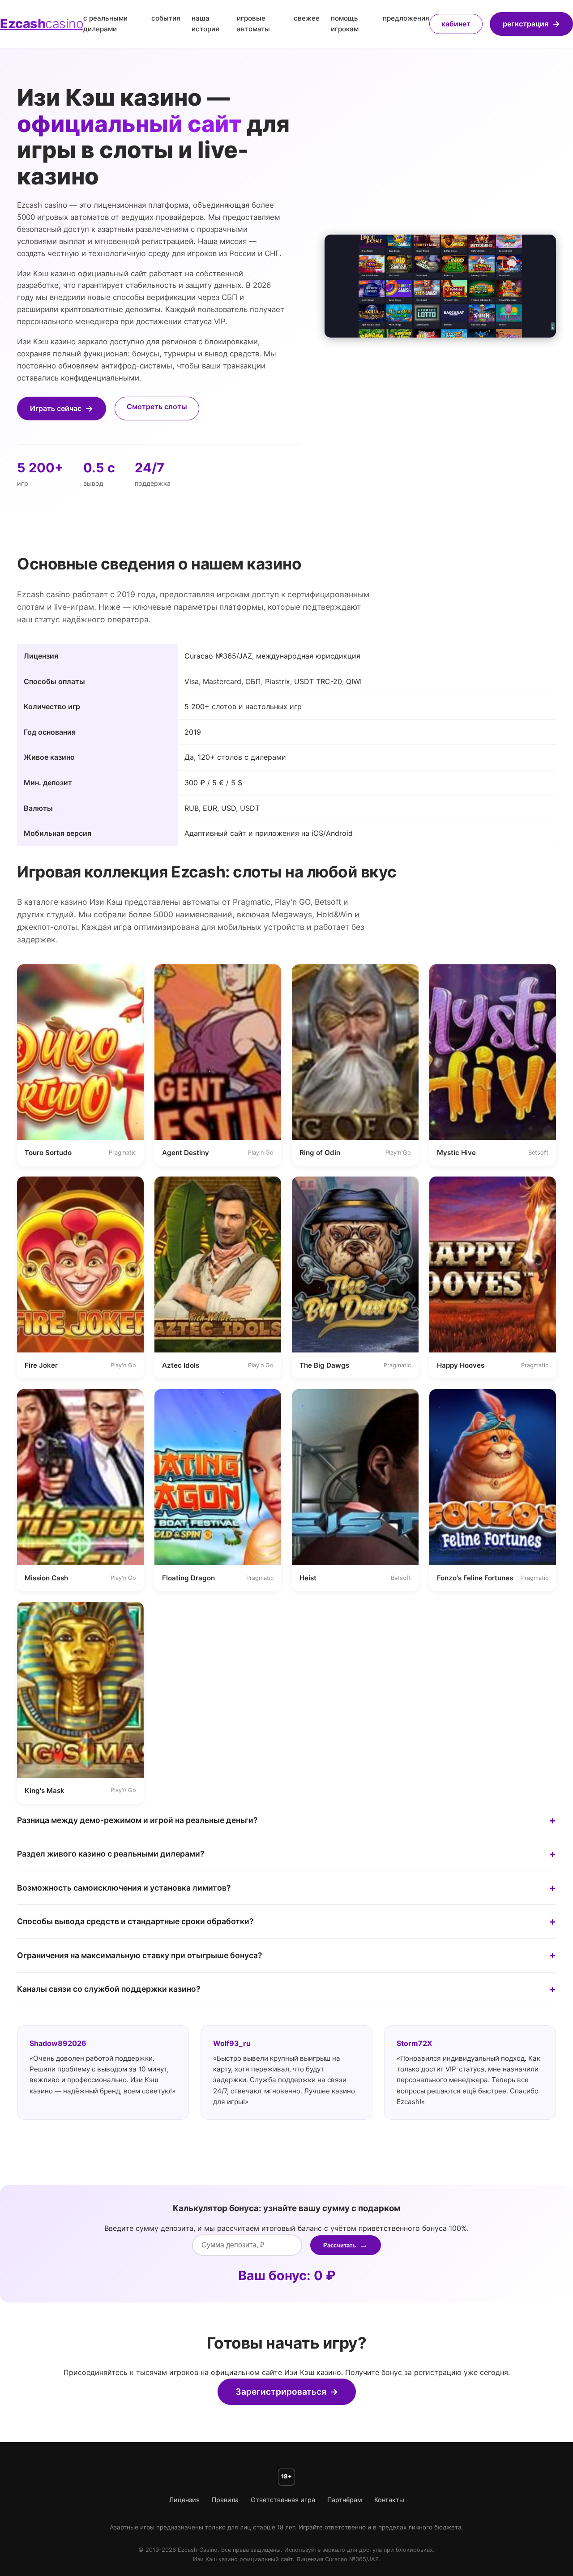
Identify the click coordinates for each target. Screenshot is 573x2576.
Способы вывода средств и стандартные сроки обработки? (135, 1921)
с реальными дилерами (105, 24)
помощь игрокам (345, 24)
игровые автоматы (253, 24)
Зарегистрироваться (281, 2392)
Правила (225, 2500)
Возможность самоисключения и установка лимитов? (124, 1888)
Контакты (389, 2500)
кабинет (456, 24)
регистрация (526, 24)
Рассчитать (340, 2245)
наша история (205, 24)
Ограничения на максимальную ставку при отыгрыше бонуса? (140, 1955)
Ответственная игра (283, 2500)
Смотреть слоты (157, 407)
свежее (307, 18)
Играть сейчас (56, 408)
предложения (406, 18)
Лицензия (184, 2500)
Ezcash (42, 24)
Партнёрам (345, 2500)
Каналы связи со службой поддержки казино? (109, 1989)
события (166, 18)
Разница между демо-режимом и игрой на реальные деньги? (137, 1820)
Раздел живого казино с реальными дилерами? (111, 1854)
